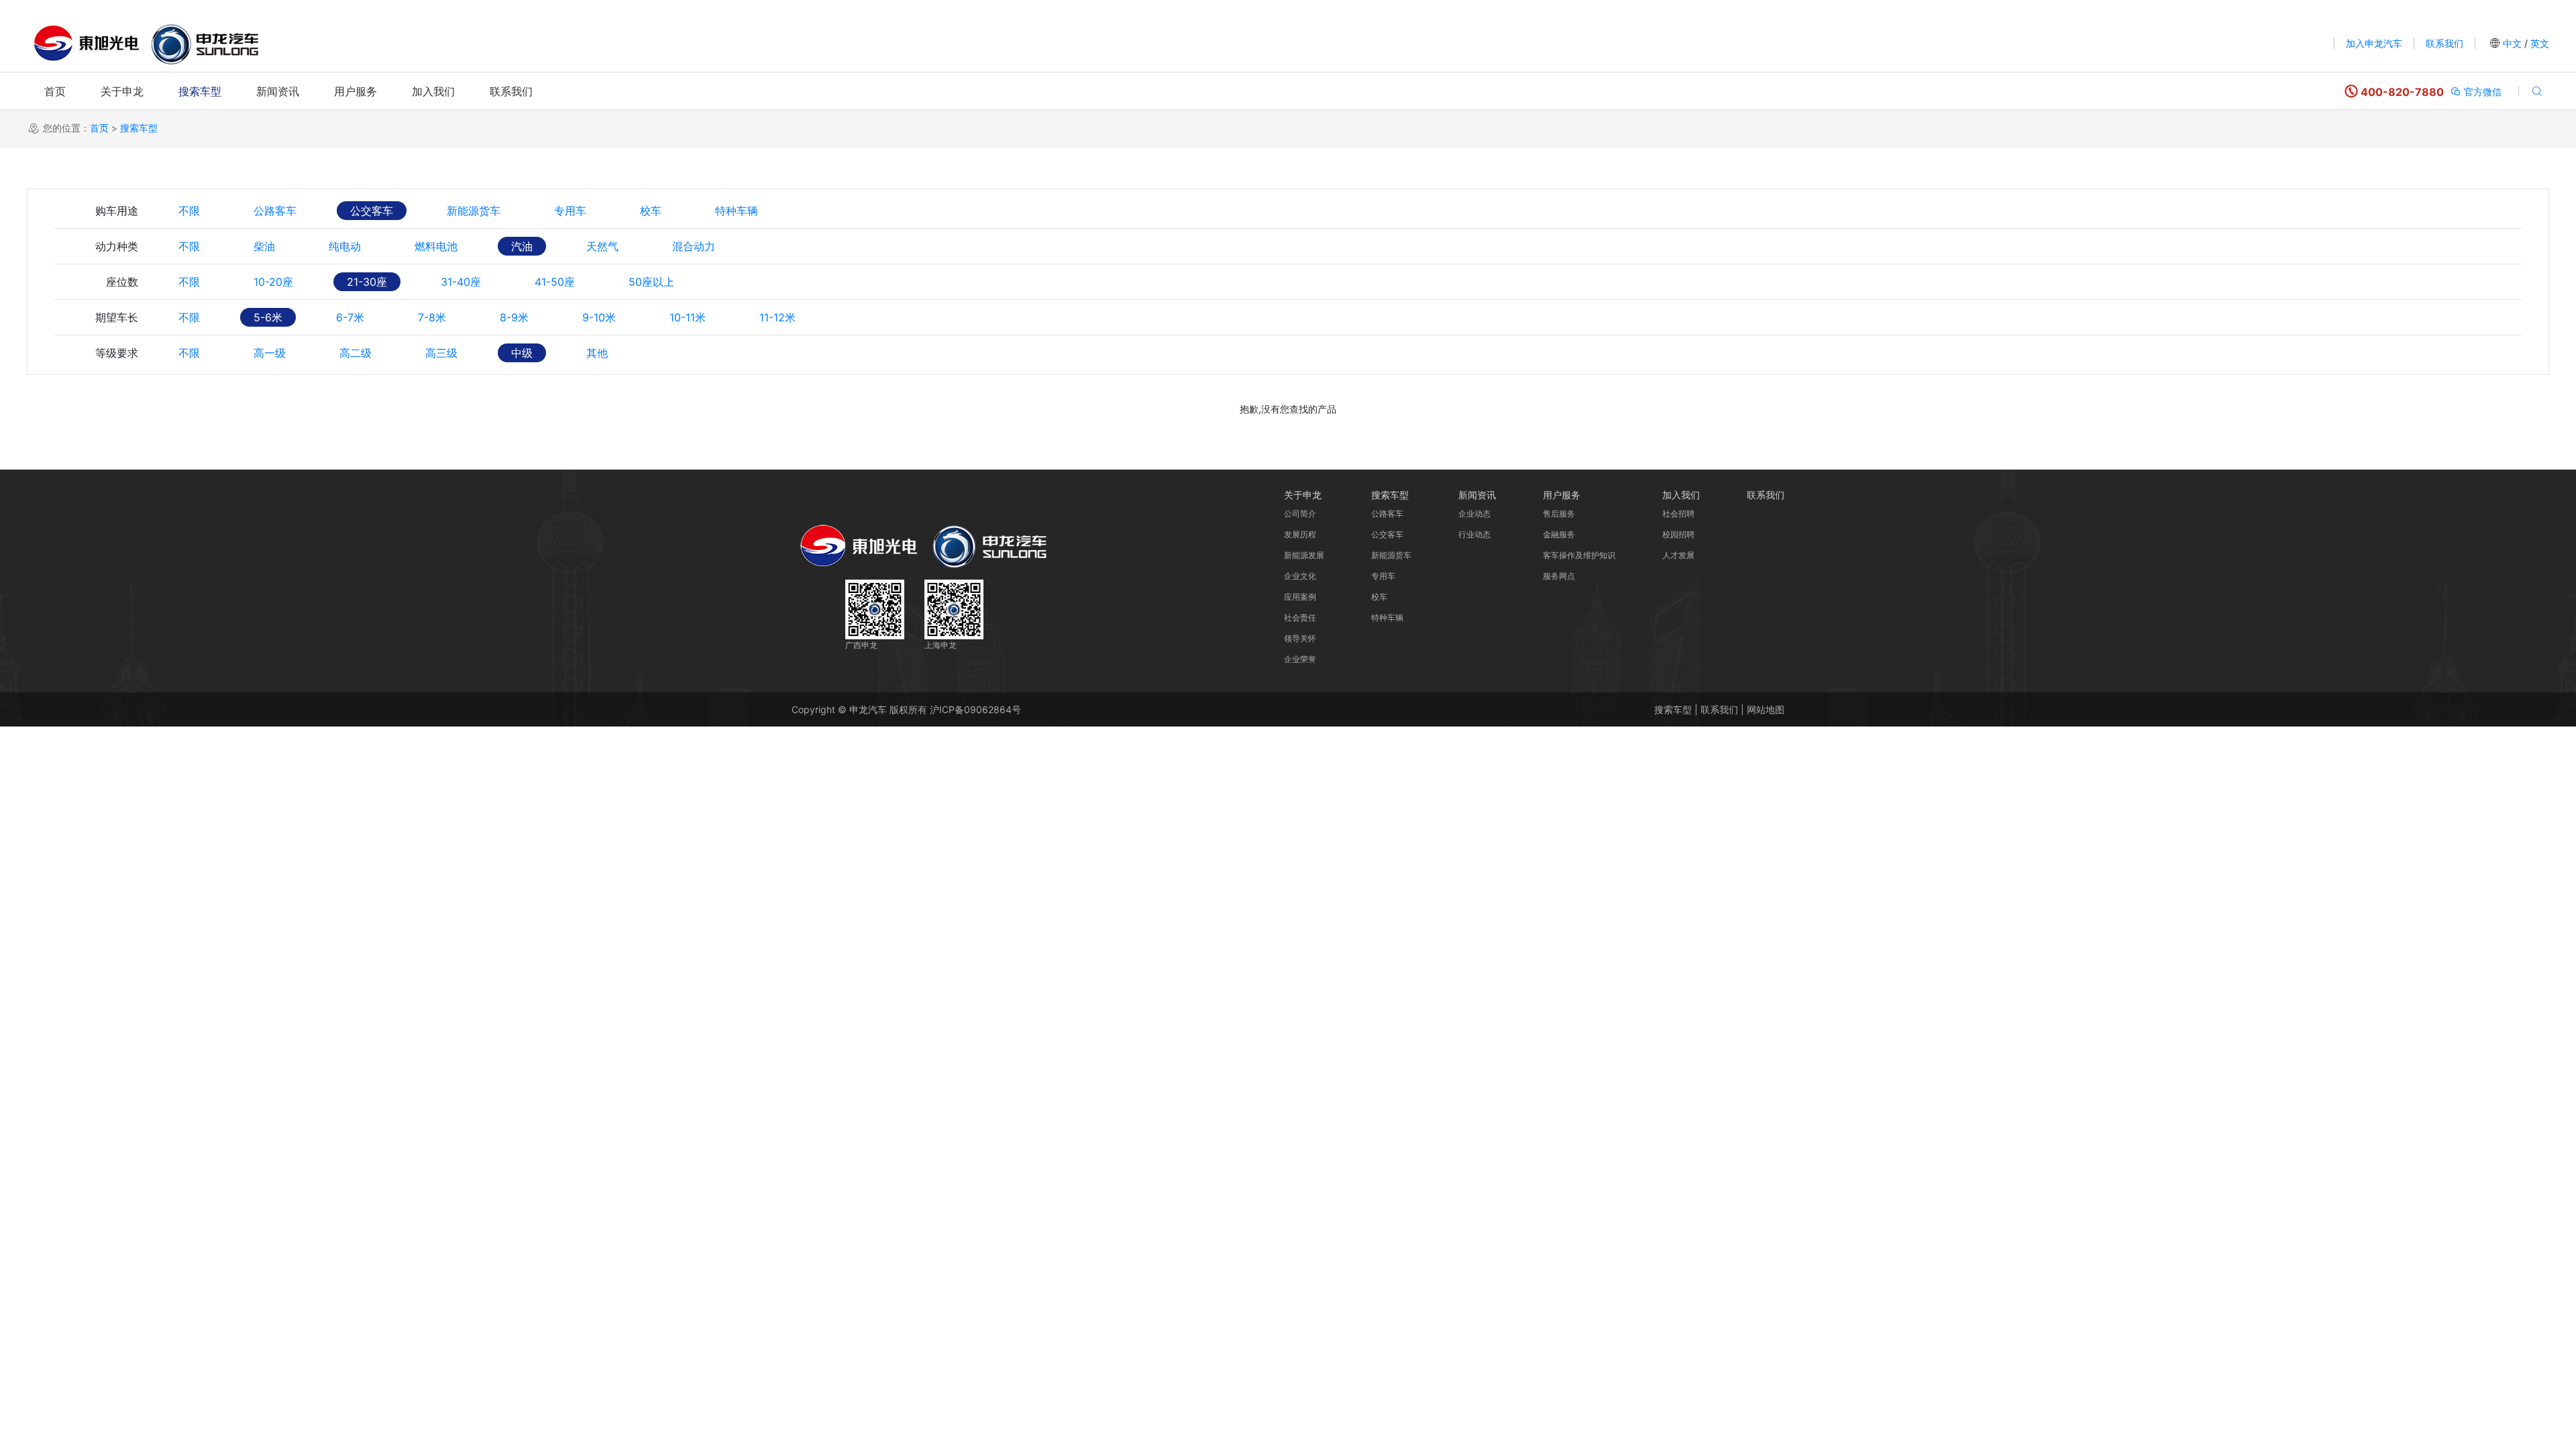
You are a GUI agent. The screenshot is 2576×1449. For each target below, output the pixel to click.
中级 (522, 353)
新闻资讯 (278, 91)
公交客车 (372, 211)
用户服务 (356, 91)
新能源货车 (474, 211)
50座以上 (651, 282)
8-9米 (514, 317)
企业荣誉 (1300, 659)
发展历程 (1300, 534)
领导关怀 (1300, 638)
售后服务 (1559, 514)
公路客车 (275, 211)
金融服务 (1559, 534)
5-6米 (268, 317)
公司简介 (1300, 514)
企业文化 (1300, 576)
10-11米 (688, 317)
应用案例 (1300, 597)
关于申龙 (122, 91)
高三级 (441, 353)
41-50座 (555, 282)
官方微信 (2481, 92)
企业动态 (1474, 514)
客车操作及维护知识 (1579, 555)
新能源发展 (1304, 555)
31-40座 (461, 282)
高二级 (356, 353)
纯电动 (345, 246)
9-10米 (599, 317)
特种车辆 (737, 211)
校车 (651, 211)
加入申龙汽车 (2374, 43)
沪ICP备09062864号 (975, 709)
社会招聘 (1678, 514)
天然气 (602, 246)
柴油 (264, 246)
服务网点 (1559, 576)
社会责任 (1300, 618)
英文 (2538, 43)
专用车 (570, 211)
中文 (2512, 43)
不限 (189, 211)
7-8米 (432, 317)
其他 (597, 353)
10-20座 (273, 282)
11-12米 (777, 317)
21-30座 (367, 282)
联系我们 (2445, 43)
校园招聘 (1678, 534)
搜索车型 (200, 91)
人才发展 (1678, 555)
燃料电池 (436, 246)
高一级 (270, 353)
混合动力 (694, 246)
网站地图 (1766, 709)
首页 (55, 91)
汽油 (522, 246)
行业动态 (1474, 534)
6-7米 (350, 317)
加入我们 (433, 91)
